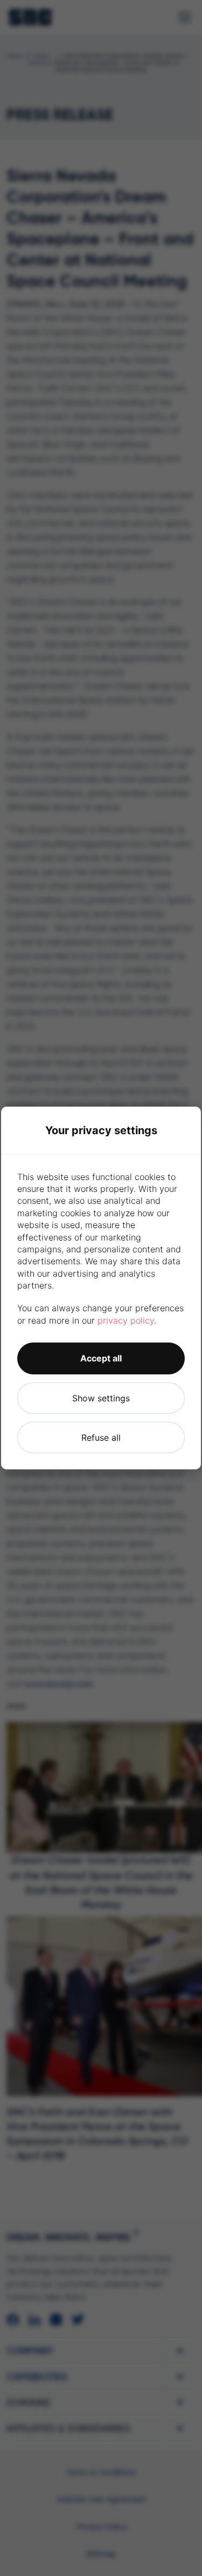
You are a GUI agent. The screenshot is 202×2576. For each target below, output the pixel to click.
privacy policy (126, 1320)
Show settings (101, 1398)
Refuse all (101, 1438)
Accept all (101, 1358)
